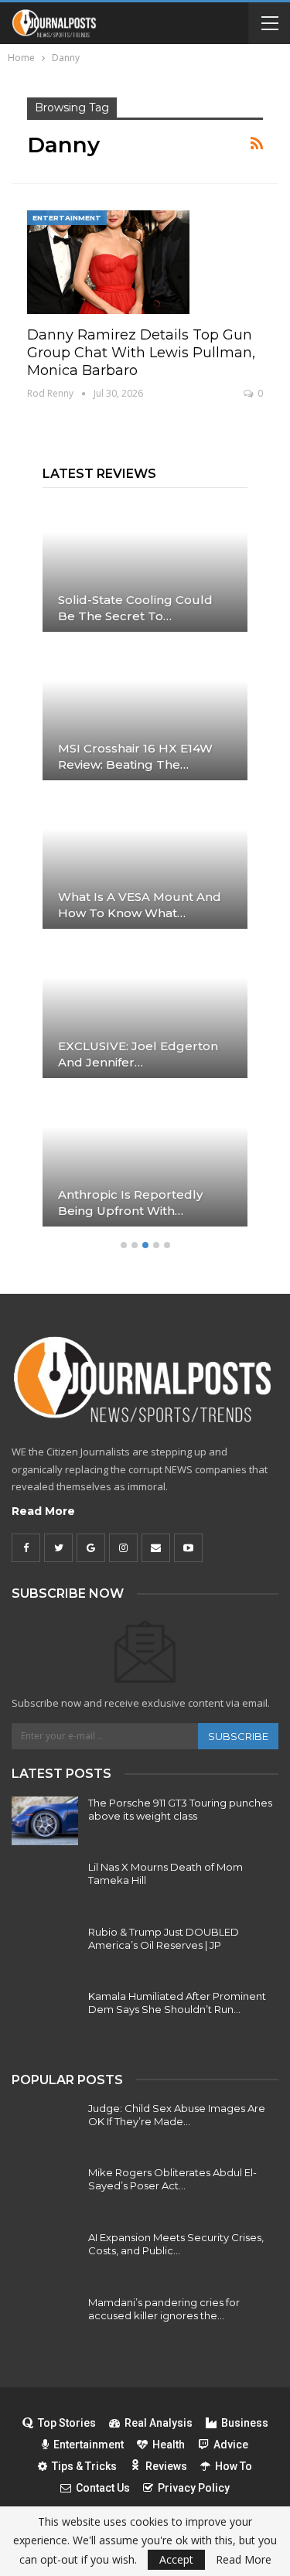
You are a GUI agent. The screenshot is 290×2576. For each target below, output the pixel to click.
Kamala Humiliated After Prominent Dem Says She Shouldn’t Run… (177, 2003)
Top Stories (67, 2423)
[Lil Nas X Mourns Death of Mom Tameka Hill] (45, 1885)
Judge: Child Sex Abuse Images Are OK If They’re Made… (177, 2115)
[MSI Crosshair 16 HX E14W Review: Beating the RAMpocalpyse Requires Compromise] (145, 714)
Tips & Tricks (84, 2466)
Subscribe (238, 1736)
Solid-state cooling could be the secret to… (135, 608)
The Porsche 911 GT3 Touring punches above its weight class (180, 1809)
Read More (43, 1511)
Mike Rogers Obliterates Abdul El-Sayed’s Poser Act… (172, 2179)
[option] (145, 870)
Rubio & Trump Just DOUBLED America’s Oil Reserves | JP (164, 1938)
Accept (176, 2559)
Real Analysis (159, 2423)
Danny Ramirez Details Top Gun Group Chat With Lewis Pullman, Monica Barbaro (141, 353)
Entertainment (67, 218)
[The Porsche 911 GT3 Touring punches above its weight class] (45, 1821)
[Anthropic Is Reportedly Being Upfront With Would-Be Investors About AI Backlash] (145, 1160)
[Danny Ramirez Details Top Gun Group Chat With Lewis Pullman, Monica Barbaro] (108, 262)
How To (234, 2466)
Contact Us (103, 2488)
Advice (231, 2445)
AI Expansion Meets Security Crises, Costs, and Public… (176, 2244)
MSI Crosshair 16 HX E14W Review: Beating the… (135, 756)
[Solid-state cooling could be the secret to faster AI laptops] (145, 565)
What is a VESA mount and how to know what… (140, 905)
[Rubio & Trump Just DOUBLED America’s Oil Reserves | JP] (45, 1950)
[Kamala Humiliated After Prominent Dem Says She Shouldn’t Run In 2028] (45, 2015)
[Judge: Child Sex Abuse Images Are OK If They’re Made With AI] (45, 2127)
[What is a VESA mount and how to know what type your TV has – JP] (145, 862)
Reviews (166, 2466)
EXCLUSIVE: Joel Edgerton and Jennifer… (138, 1054)
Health (169, 2445)
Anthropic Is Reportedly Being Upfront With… (130, 1203)
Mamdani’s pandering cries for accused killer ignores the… (164, 2309)
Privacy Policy (194, 2488)
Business (245, 2423)
